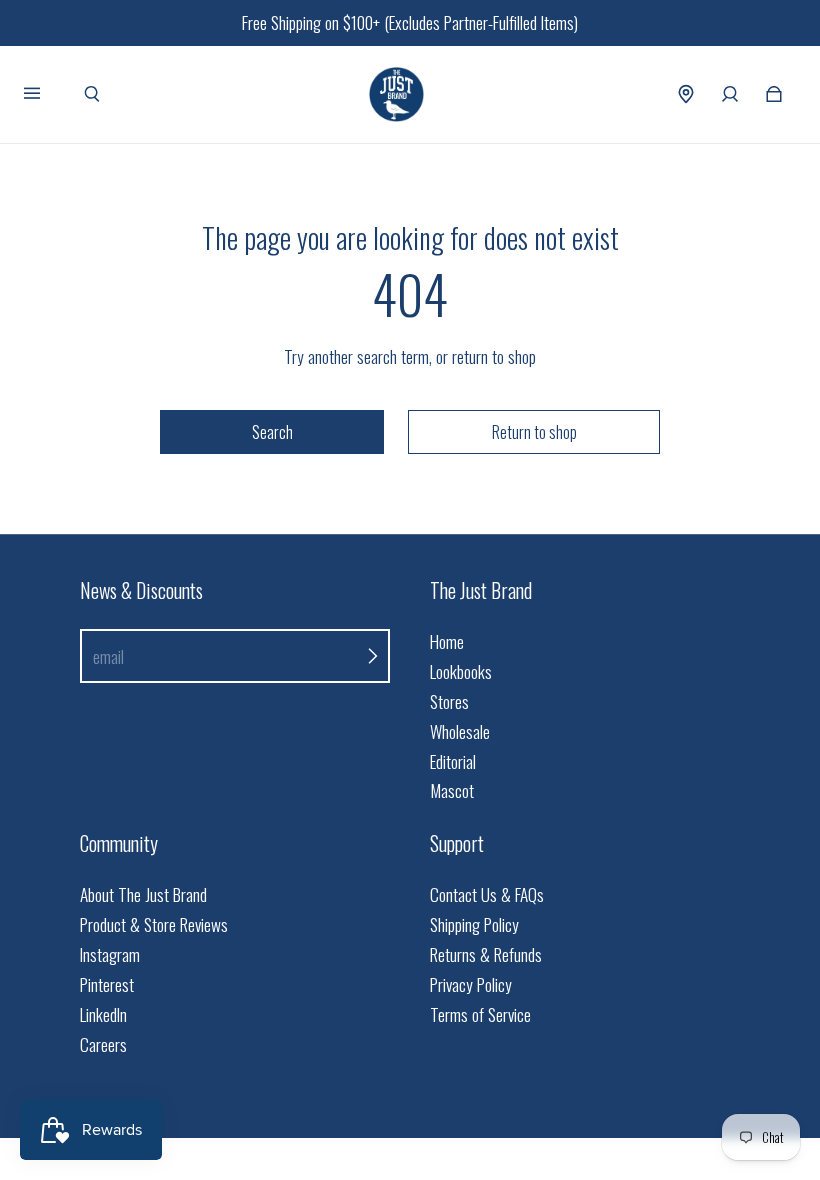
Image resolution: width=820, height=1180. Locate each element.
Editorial (453, 761)
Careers (103, 1044)
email (108, 656)
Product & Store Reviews (154, 924)
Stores (449, 701)
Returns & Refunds (486, 954)
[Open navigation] (46, 94)
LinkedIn (103, 1014)
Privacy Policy (471, 984)
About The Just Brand (143, 894)
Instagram (110, 954)
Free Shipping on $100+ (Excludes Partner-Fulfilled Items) (410, 22)
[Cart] (774, 94)
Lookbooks (461, 671)
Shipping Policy (474, 924)
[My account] (730, 94)
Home (447, 641)
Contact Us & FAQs (487, 894)
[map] (686, 94)
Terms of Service (480, 1014)
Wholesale (460, 731)
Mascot (452, 790)
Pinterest (107, 984)
